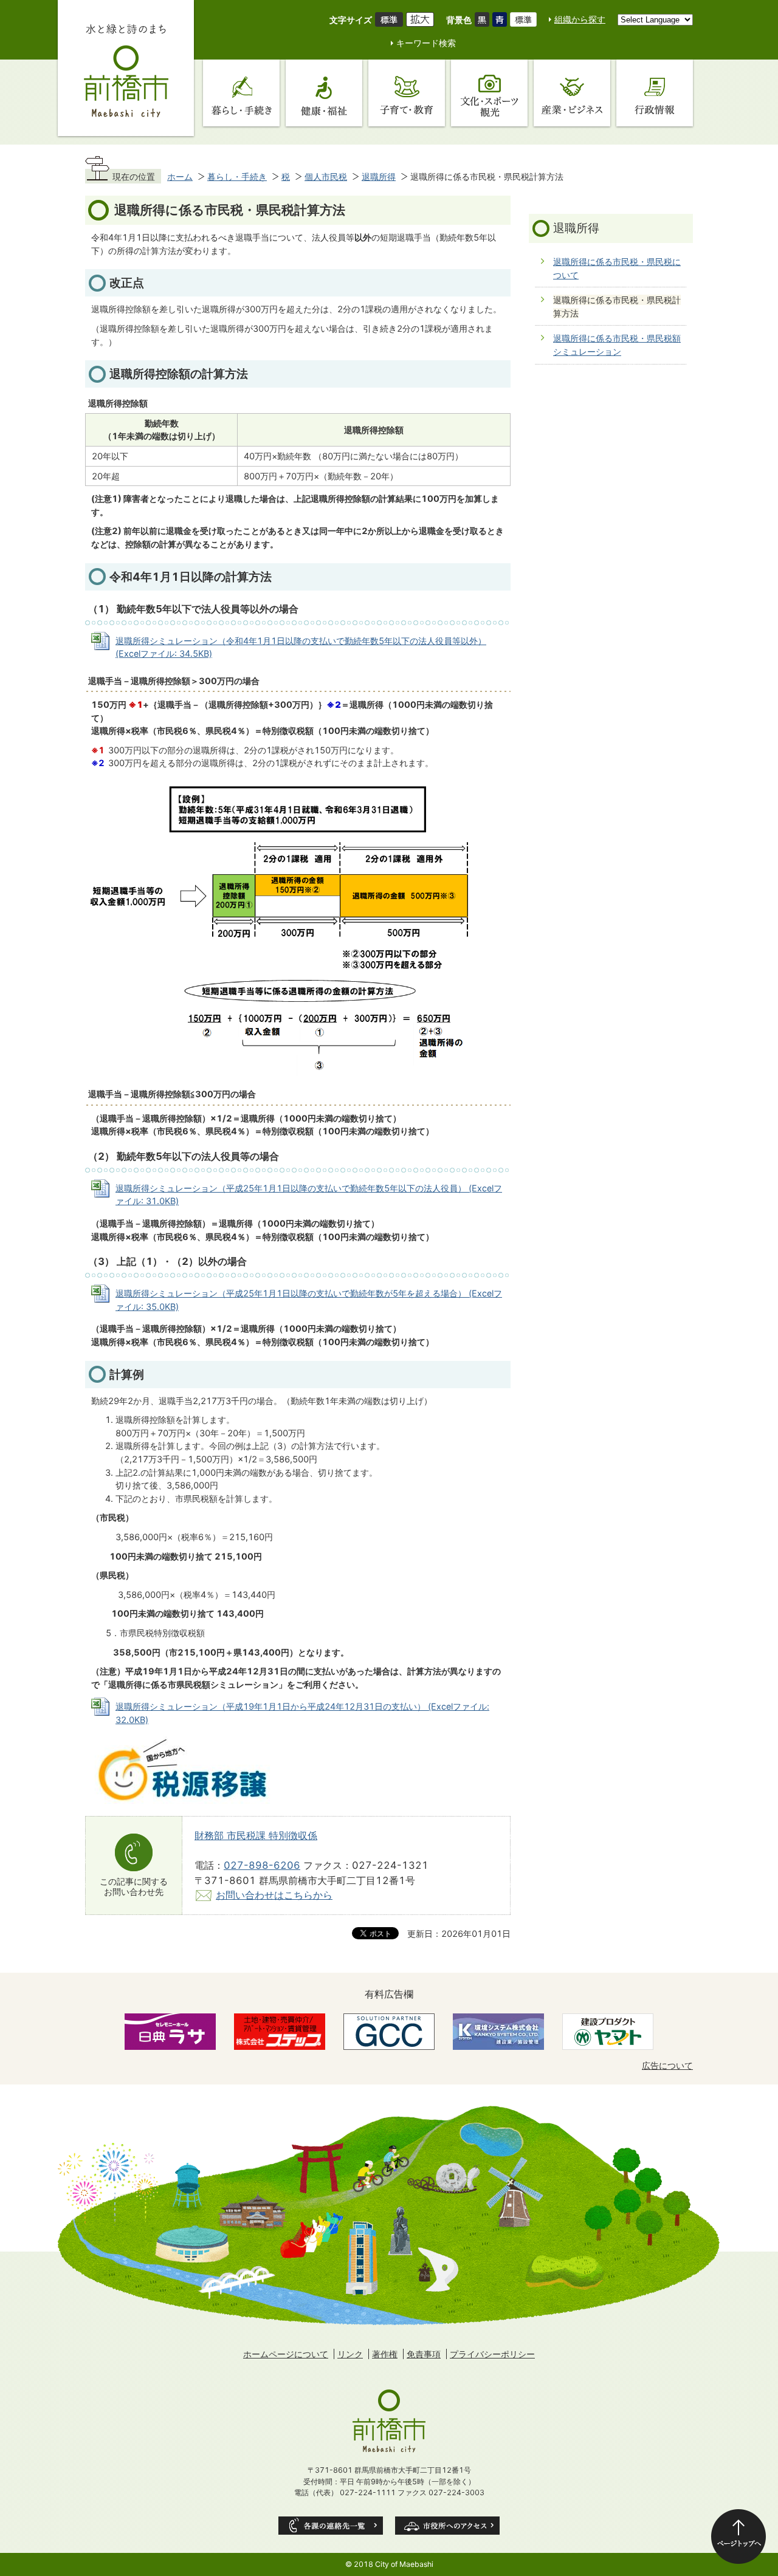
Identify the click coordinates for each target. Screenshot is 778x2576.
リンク (350, 2354)
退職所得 (379, 176)
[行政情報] (655, 93)
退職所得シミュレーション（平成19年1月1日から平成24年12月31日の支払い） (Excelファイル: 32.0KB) (302, 1713)
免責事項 (424, 2354)
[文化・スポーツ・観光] (489, 93)
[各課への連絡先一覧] (331, 2526)
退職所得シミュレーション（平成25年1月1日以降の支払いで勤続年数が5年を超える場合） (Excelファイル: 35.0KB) (309, 1300)
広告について (667, 2065)
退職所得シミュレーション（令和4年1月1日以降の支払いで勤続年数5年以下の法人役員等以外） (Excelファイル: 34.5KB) (301, 647)
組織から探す (580, 19)
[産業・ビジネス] (572, 93)
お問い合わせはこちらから (274, 1895)
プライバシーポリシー (492, 2354)
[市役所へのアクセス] (447, 2526)
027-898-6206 (262, 1865)
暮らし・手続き (237, 176)
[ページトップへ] (738, 2537)
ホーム (180, 176)
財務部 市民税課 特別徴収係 (256, 1835)
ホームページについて (286, 2354)
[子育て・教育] (407, 93)
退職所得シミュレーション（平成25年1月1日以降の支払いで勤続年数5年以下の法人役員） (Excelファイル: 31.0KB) (309, 1195)
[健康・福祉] (324, 93)
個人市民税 (326, 176)
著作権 (385, 2354)
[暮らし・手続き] (241, 93)
